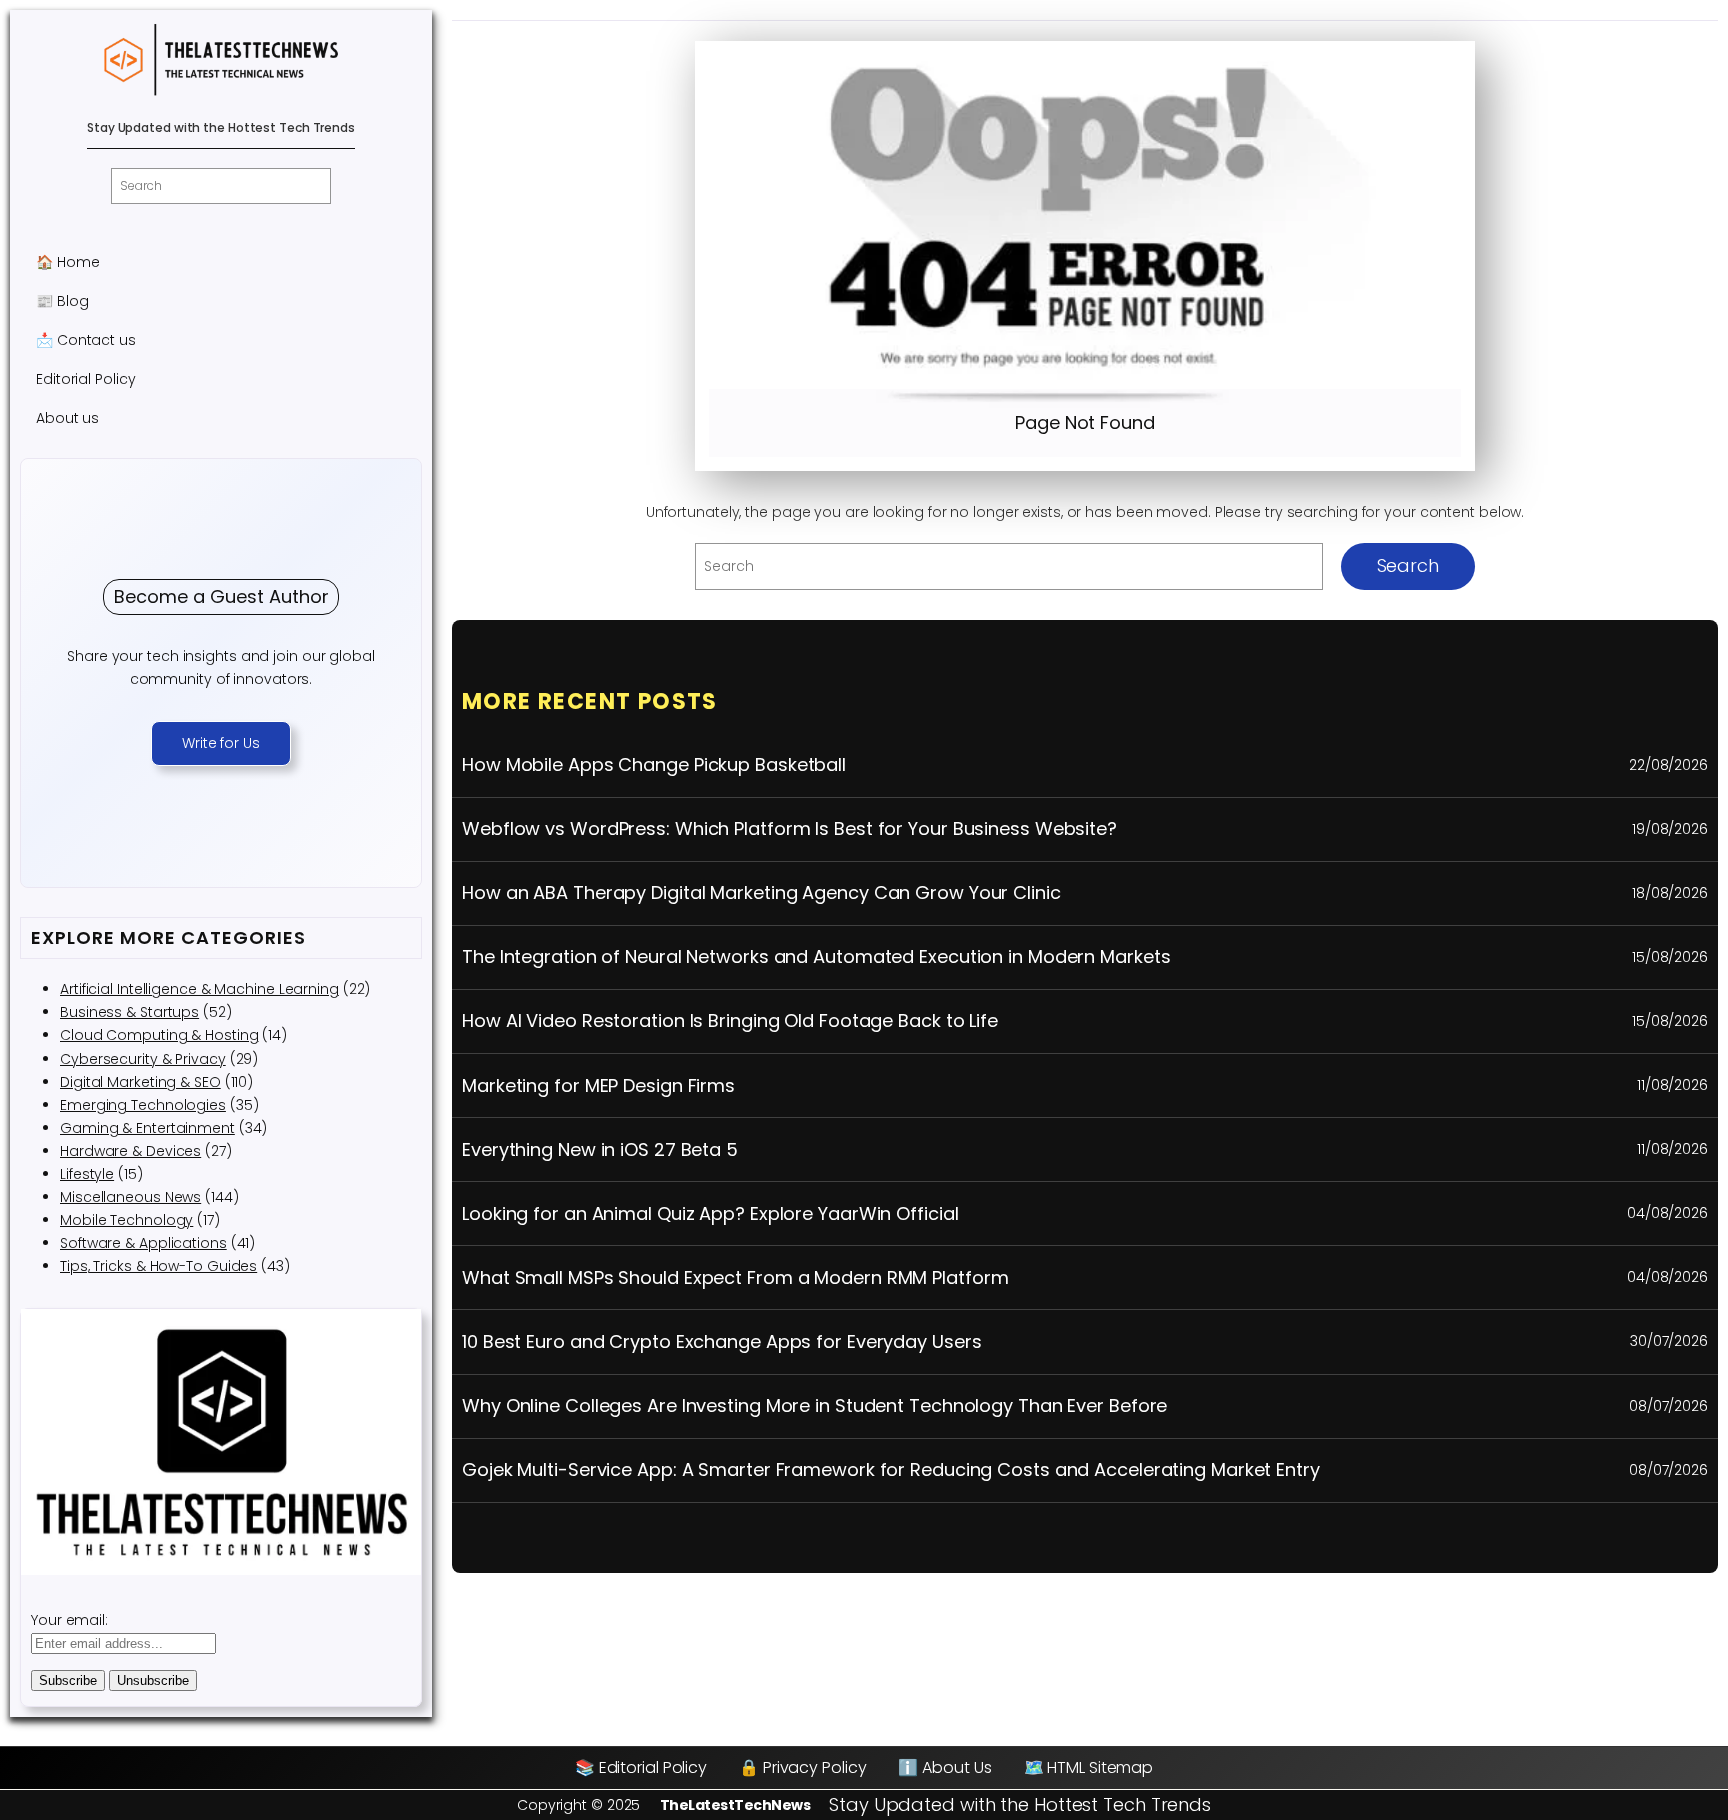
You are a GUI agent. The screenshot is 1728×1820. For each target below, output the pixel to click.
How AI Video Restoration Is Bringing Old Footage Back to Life (730, 1021)
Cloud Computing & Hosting (159, 1035)
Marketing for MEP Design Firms (598, 1086)
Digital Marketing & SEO (140, 1082)
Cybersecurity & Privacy (143, 1059)
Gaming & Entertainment (147, 1128)
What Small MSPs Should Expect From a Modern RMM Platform (735, 1278)
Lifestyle (87, 1174)
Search (1408, 565)
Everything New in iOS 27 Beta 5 (600, 1150)
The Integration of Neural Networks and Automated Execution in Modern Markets (816, 957)
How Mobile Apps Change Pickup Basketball (654, 765)
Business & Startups (129, 1012)
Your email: (69, 1620)
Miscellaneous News (130, 1197)
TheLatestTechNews (735, 1805)
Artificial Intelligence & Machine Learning (199, 989)
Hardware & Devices (130, 1151)
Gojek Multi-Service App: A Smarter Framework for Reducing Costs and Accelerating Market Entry (891, 1470)
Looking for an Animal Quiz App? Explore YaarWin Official (710, 1214)
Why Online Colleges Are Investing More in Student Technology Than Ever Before (814, 1406)
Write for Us (221, 743)
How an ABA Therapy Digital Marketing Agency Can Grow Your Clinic (761, 893)
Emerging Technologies (143, 1105)
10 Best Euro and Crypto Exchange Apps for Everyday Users (721, 1342)
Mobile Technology (126, 1220)
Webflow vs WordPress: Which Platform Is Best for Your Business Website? (789, 829)
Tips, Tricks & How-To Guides (158, 1266)
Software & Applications (143, 1243)
